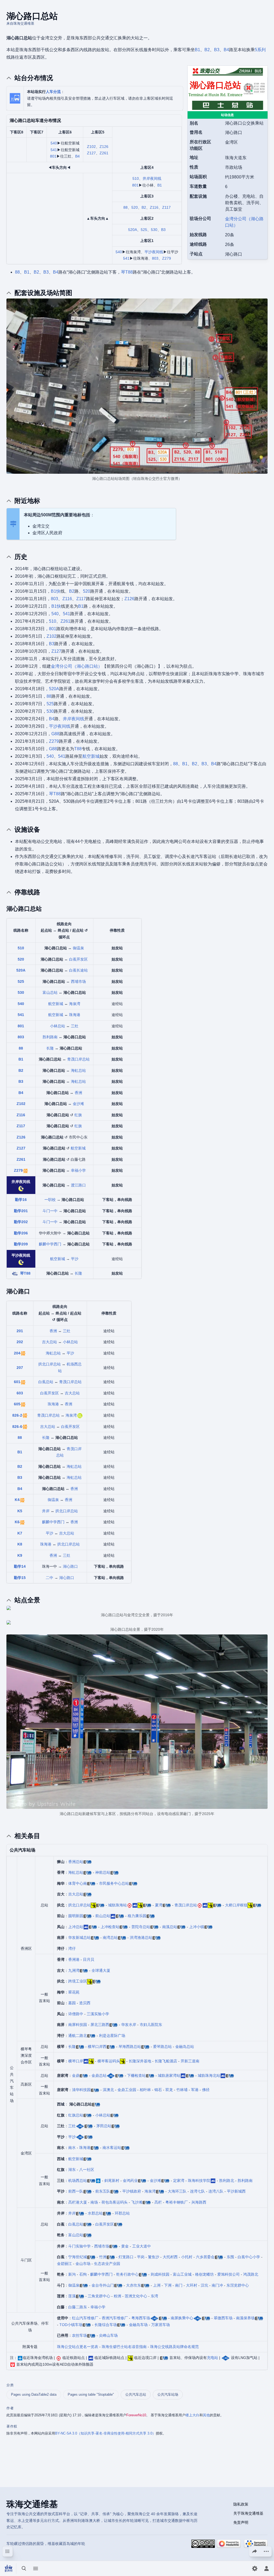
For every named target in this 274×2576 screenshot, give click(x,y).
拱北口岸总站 (50, 1364)
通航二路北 (78, 2036)
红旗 (78, 1115)
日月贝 (89, 1959)
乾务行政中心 (127, 2274)
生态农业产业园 (107, 2264)
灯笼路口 (126, 2257)
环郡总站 (122, 2213)
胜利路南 (50, 1037)
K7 (20, 1533)
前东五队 (103, 2191)
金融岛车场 (138, 2325)
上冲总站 (76, 1927)
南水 (72, 2148)
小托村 (187, 2257)
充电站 (212, 2358)
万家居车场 (161, 2325)
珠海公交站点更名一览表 (78, 2347)
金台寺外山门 (103, 2285)
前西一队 (76, 2191)
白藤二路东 (78, 2307)
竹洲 (103, 2257)
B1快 (56, 591)
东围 (230, 2257)
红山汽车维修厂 (85, 2318)
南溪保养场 (245, 2318)
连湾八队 (216, 2191)
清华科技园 (81, 2090)
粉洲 (117, 2296)
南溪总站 (170, 1927)
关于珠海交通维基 (248, 2513)
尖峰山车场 (108, 2335)
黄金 (125, 2246)
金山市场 (83, 2264)
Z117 (166, 207)
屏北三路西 (100, 2025)
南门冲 (217, 2285)
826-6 (17, 1427)
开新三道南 (190, 2061)
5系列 (260, 50)
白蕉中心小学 (249, 2257)
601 (17, 1382)
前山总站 (103, 1916)
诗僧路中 (76, 2014)
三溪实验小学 (98, 2014)
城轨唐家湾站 (169, 2075)
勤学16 (21, 1200)
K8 (20, 1544)
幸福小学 (78, 1170)
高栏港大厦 (78, 2202)
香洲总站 (76, 1862)
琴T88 (127, 272)
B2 (207, 50)
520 (135, 207)
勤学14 (20, 1566)
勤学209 (21, 1244)
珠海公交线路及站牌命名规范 (174, 2347)
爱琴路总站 (162, 2047)
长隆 (50, 1048)
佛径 (206, 2090)
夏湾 (159, 1905)
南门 (179, 2285)
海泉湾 (75, 1004)
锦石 (158, 2090)
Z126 (104, 147)
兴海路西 (199, 2202)
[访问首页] (9, 2568)
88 (125, 207)
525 (144, 230)
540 (54, 143)
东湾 (154, 2296)
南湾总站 (110, 1937)
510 (136, 178)
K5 (20, 1511)
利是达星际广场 (112, 2036)
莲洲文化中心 (136, 2296)
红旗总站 (76, 2115)
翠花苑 (74, 1992)
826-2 (17, 1415)
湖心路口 (70, 1566)
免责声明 (241, 2522)
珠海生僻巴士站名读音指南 (124, 2347)
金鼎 (76, 2075)
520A (133, 230)
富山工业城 (182, 2274)
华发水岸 (129, 2025)
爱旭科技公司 (229, 2274)
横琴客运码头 (109, 2061)
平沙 (75, 1259)
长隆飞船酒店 (166, 2061)
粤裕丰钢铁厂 (177, 2202)
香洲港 (74, 1959)
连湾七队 (197, 2191)
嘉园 (72, 2003)
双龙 (169, 2090)
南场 (94, 2202)
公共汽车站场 (168, 2394)
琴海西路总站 (130, 2047)
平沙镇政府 (132, 2191)
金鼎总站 (99, 2075)
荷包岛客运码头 (115, 2202)
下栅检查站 (136, 2075)
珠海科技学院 (199, 2181)
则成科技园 (160, 2274)
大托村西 (170, 2257)
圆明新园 (76, 1916)
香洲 (78, 1093)
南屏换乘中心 (182, 2318)
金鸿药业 (130, 2181)
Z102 (91, 147)
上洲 (157, 2285)
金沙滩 (78, 1104)
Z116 (154, 207)
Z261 (104, 153)
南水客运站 (112, 2148)
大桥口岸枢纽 (236, 1905)
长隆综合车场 (106, 2325)
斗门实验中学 (79, 2246)
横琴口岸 (76, 2061)
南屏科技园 (78, 2025)
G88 (55, 734)
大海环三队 (177, 2191)
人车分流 (53, 92)
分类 (10, 2385)
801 (53, 156)
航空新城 (91, 756)
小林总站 (58, 1026)
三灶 (75, 1026)
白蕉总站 (46, 1382)
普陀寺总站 (141, 1927)
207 (20, 1368)
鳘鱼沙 (154, 2257)
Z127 (91, 153)
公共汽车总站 (136, 2394)
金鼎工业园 (127, 2090)
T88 (78, 749)
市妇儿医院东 (151, 2025)
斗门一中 (50, 1211)
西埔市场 (78, 981)
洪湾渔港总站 (141, 1937)
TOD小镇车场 (71, 2325)
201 (20, 1331)
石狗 (83, 2274)
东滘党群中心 (238, 2285)
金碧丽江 (64, 2264)
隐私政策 (241, 2504)
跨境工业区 (78, 1981)
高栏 (158, 2202)
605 (17, 1404)
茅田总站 (104, 2126)
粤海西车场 (141, 2318)
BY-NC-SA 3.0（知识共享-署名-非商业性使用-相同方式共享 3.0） (105, 2433)
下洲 (168, 2285)
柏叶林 (145, 2090)
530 (154, 230)
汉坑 (204, 2285)
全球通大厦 (101, 1970)
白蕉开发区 (78, 959)
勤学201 (21, 1211)
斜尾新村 (112, 2181)
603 (20, 1393)
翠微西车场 (223, 2318)
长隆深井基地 (140, 2061)
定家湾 (179, 2181)
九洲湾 (74, 1970)
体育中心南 (78, 1883)
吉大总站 (50, 1342)
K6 (17, 1522)
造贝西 (85, 2003)
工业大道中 (142, 2246)
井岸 (46, 1511)
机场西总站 (78, 2181)
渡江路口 (78, 1185)
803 (155, 258)
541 (54, 150)
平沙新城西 (236, 2191)
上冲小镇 (197, 1927)
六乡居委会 (205, 2257)
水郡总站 (95, 2213)
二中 (50, 1578)
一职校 (50, 1200)
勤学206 (21, 1233)
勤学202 (21, 1222)
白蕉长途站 (78, 970)
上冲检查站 (110, 1927)
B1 (197, 50)
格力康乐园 (137, 1916)
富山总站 (50, 992)
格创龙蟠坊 (204, 2274)
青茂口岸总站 (78, 1059)
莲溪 (72, 2296)
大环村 (192, 2285)
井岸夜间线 (152, 178)
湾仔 (72, 1948)
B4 (226, 50)
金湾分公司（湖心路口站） (77, 666)
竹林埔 (182, 2090)
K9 (20, 1555)
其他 (206, 2415)
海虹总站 (78, 1070)
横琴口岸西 (97, 2047)
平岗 (141, 2257)
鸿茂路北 (251, 2274)
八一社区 (87, 2170)
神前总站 (103, 1872)
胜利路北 (227, 2181)
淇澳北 (108, 2090)
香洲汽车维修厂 (115, 2318)
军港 (195, 2090)
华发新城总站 (79, 1937)
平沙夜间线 (154, 252)
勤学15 (20, 1578)
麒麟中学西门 (50, 1244)
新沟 (72, 2274)
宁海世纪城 (78, 2257)
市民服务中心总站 (114, 1883)
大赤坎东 (134, 2285)
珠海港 (75, 1015)
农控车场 (79, 2335)
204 (17, 1353)
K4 (17, 1500)
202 (20, 1342)
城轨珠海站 (117, 1905)
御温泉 (78, 948)
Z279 (167, 258)
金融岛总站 (185, 2047)
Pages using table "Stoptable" (91, 2394)
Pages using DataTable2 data (34, 2394)
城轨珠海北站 (209, 2075)
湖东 (72, 2170)
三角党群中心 (99, 2296)
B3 (217, 50)
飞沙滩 (137, 2202)
